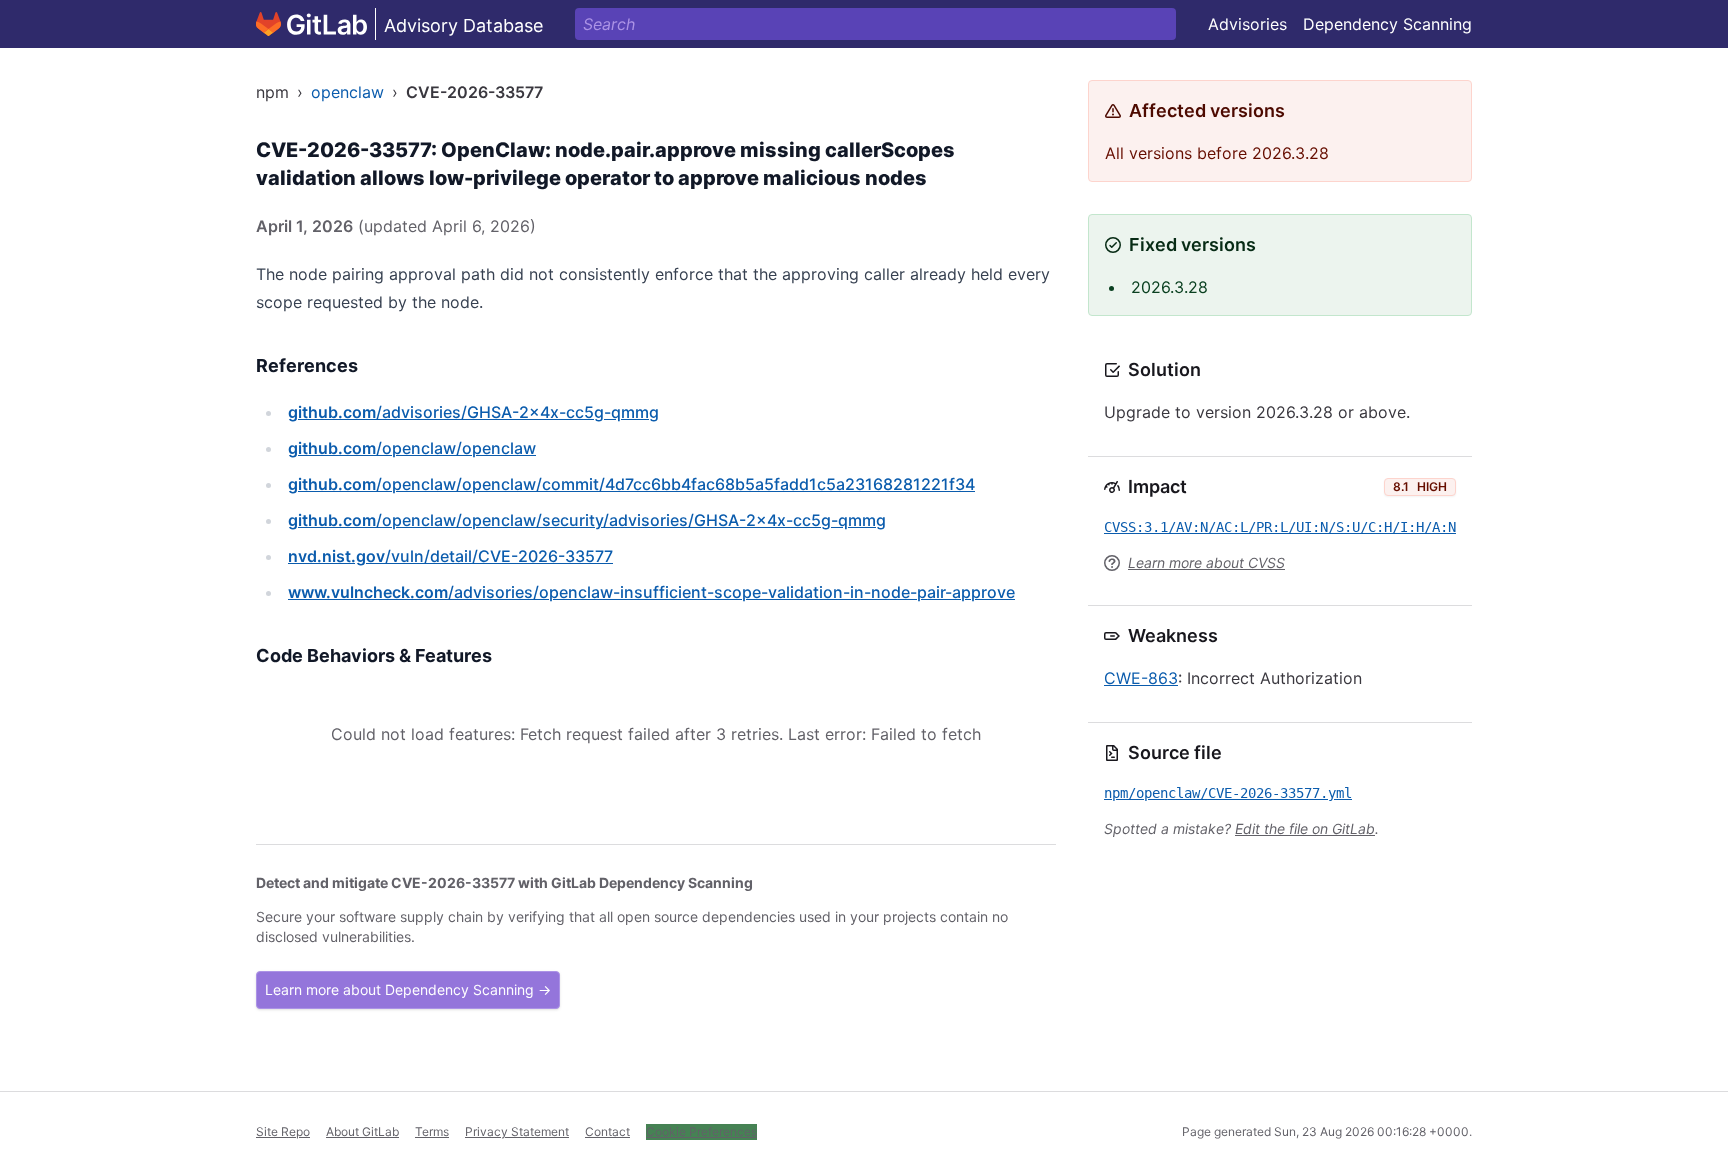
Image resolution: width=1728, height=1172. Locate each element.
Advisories (1247, 24)
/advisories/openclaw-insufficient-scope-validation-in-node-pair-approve (651, 592)
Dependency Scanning (1387, 24)
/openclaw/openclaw (412, 448)
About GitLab (362, 1131)
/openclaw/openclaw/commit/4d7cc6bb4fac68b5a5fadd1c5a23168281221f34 (631, 484)
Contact (607, 1131)
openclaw (347, 92)
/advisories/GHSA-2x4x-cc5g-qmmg (473, 412)
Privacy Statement (517, 1131)
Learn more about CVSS (1206, 562)
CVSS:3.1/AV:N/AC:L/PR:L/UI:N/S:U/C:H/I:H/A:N (1280, 527)
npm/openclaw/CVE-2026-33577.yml (1228, 793)
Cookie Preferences (701, 1131)
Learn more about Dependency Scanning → (408, 989)
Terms (432, 1131)
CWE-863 (1141, 678)
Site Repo (283, 1131)
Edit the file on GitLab (1305, 828)
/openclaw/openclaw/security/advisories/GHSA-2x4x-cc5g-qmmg (587, 520)
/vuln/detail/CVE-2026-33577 (450, 556)
